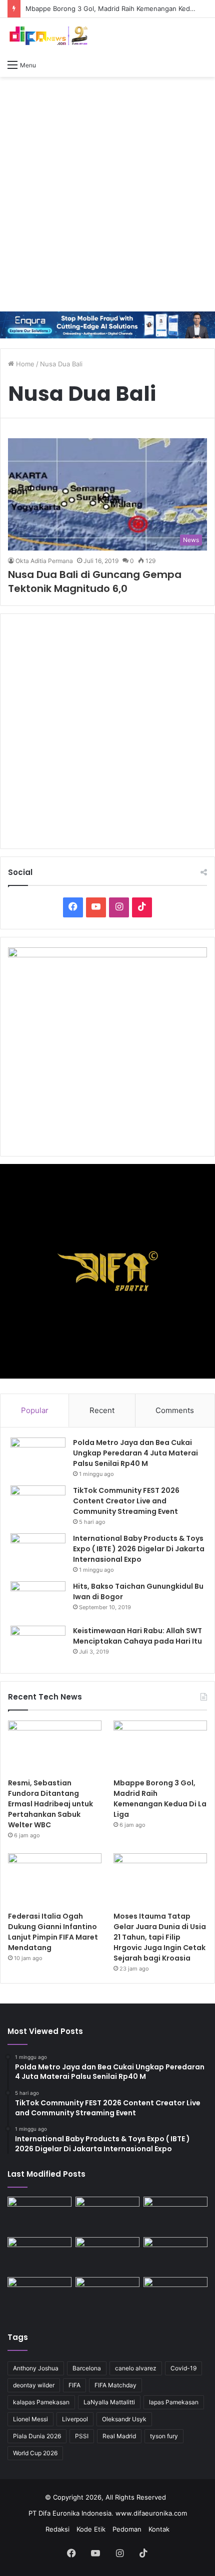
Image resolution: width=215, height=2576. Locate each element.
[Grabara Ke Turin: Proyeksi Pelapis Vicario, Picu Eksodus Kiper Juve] (39, 2295)
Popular (35, 1410)
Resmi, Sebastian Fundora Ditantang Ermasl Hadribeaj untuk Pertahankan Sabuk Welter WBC (50, 1804)
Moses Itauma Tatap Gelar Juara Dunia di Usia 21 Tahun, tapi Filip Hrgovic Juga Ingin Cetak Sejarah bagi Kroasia (160, 1937)
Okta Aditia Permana (44, 561)
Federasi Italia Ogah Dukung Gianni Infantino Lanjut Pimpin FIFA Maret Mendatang (53, 1932)
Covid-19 (183, 2368)
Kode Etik (91, 2529)
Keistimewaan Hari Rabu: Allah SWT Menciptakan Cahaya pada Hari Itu (137, 1636)
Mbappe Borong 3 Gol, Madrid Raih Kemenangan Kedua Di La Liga (160, 1799)
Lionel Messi (30, 2419)
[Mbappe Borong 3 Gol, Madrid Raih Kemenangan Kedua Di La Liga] (160, 1747)
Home (24, 364)
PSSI (82, 2436)
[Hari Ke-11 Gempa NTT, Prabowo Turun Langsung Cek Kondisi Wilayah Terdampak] (175, 2295)
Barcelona (87, 2368)
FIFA (74, 2385)
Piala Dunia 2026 (37, 2436)
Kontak (159, 2529)
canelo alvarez (136, 2368)
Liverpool (75, 2419)
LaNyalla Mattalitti (109, 2402)
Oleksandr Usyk (124, 2419)
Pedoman (127, 2529)
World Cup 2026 (35, 2453)
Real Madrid (119, 2436)
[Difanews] (47, 36)
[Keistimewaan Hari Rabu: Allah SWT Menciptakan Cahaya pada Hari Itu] (38, 1644)
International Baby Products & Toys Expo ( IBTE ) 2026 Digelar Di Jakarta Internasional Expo (139, 1549)
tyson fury (164, 2436)
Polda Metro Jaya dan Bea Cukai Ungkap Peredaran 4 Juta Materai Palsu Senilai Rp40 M (135, 1453)
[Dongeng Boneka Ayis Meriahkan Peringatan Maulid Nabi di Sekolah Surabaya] (175, 2255)
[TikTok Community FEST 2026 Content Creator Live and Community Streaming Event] (38, 1504)
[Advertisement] (107, 194)
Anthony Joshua (36, 2368)
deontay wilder (34, 2385)
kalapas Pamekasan (41, 2402)
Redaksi (57, 2529)
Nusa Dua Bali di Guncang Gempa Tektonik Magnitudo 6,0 (95, 581)
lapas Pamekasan (174, 2402)
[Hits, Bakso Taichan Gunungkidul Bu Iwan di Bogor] (38, 1600)
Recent (102, 1410)
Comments (175, 1410)
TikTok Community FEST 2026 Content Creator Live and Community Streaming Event (126, 1501)
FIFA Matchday (115, 2385)
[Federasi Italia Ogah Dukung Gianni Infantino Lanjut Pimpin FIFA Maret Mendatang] (55, 1880)
